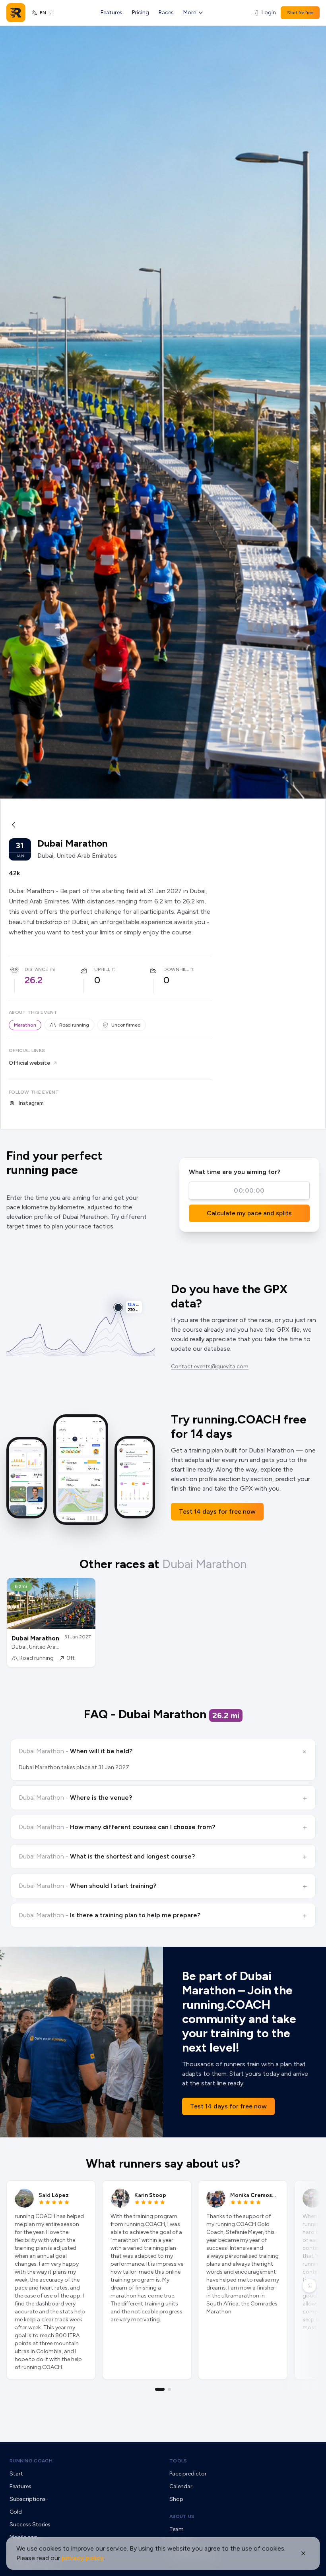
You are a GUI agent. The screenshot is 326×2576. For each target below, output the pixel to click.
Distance (36, 969)
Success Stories (30, 2525)
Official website (29, 1063)
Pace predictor (188, 2474)
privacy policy (83, 2558)
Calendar (181, 2486)
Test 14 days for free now (217, 1511)
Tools (178, 2461)
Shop (176, 2499)
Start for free (300, 13)
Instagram (31, 1103)
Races (166, 13)
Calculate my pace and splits (249, 1213)
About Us (182, 2516)
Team (177, 2529)
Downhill (176, 969)
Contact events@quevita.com (210, 1366)
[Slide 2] (169, 2389)
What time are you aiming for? (235, 1172)
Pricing (141, 13)
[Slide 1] (160, 2389)
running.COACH (31, 2461)
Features (112, 13)
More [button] (190, 13)
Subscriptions (28, 2499)
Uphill (102, 969)
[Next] (309, 2286)
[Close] (303, 2553)
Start (16, 2474)
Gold (16, 2512)
